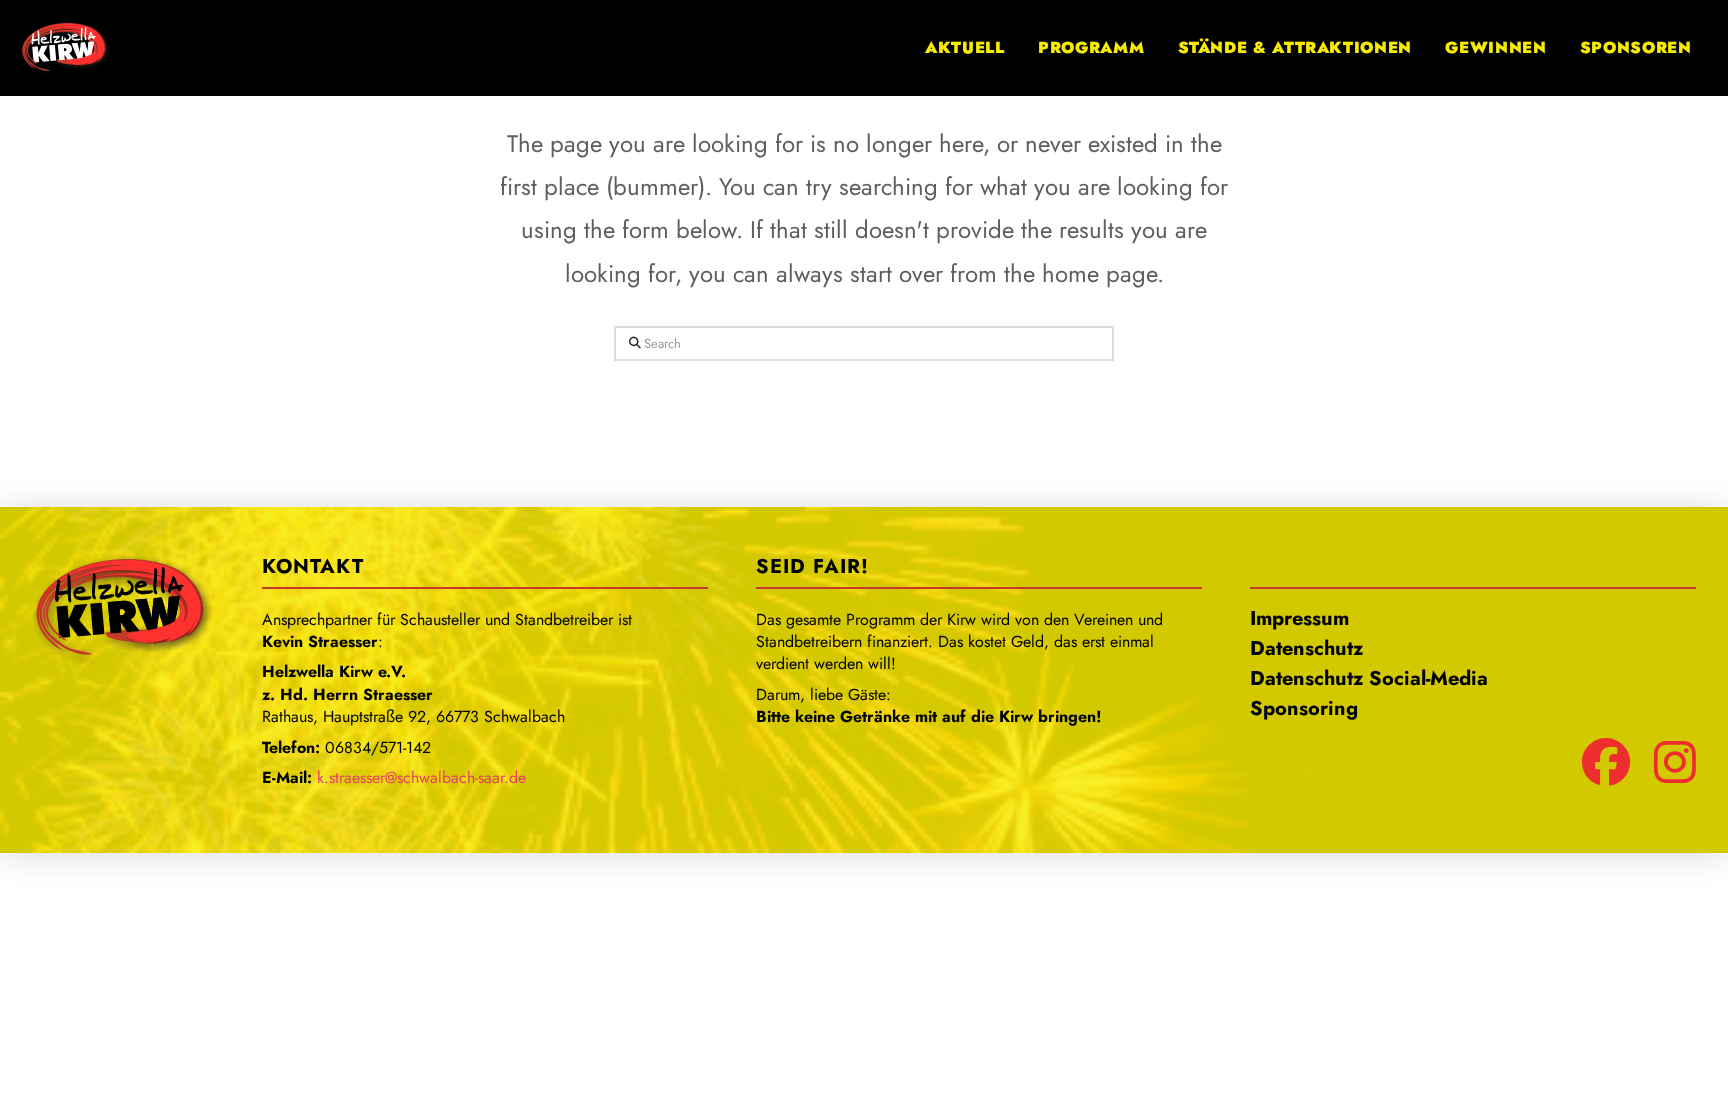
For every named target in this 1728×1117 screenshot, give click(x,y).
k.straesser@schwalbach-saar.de (421, 777)
